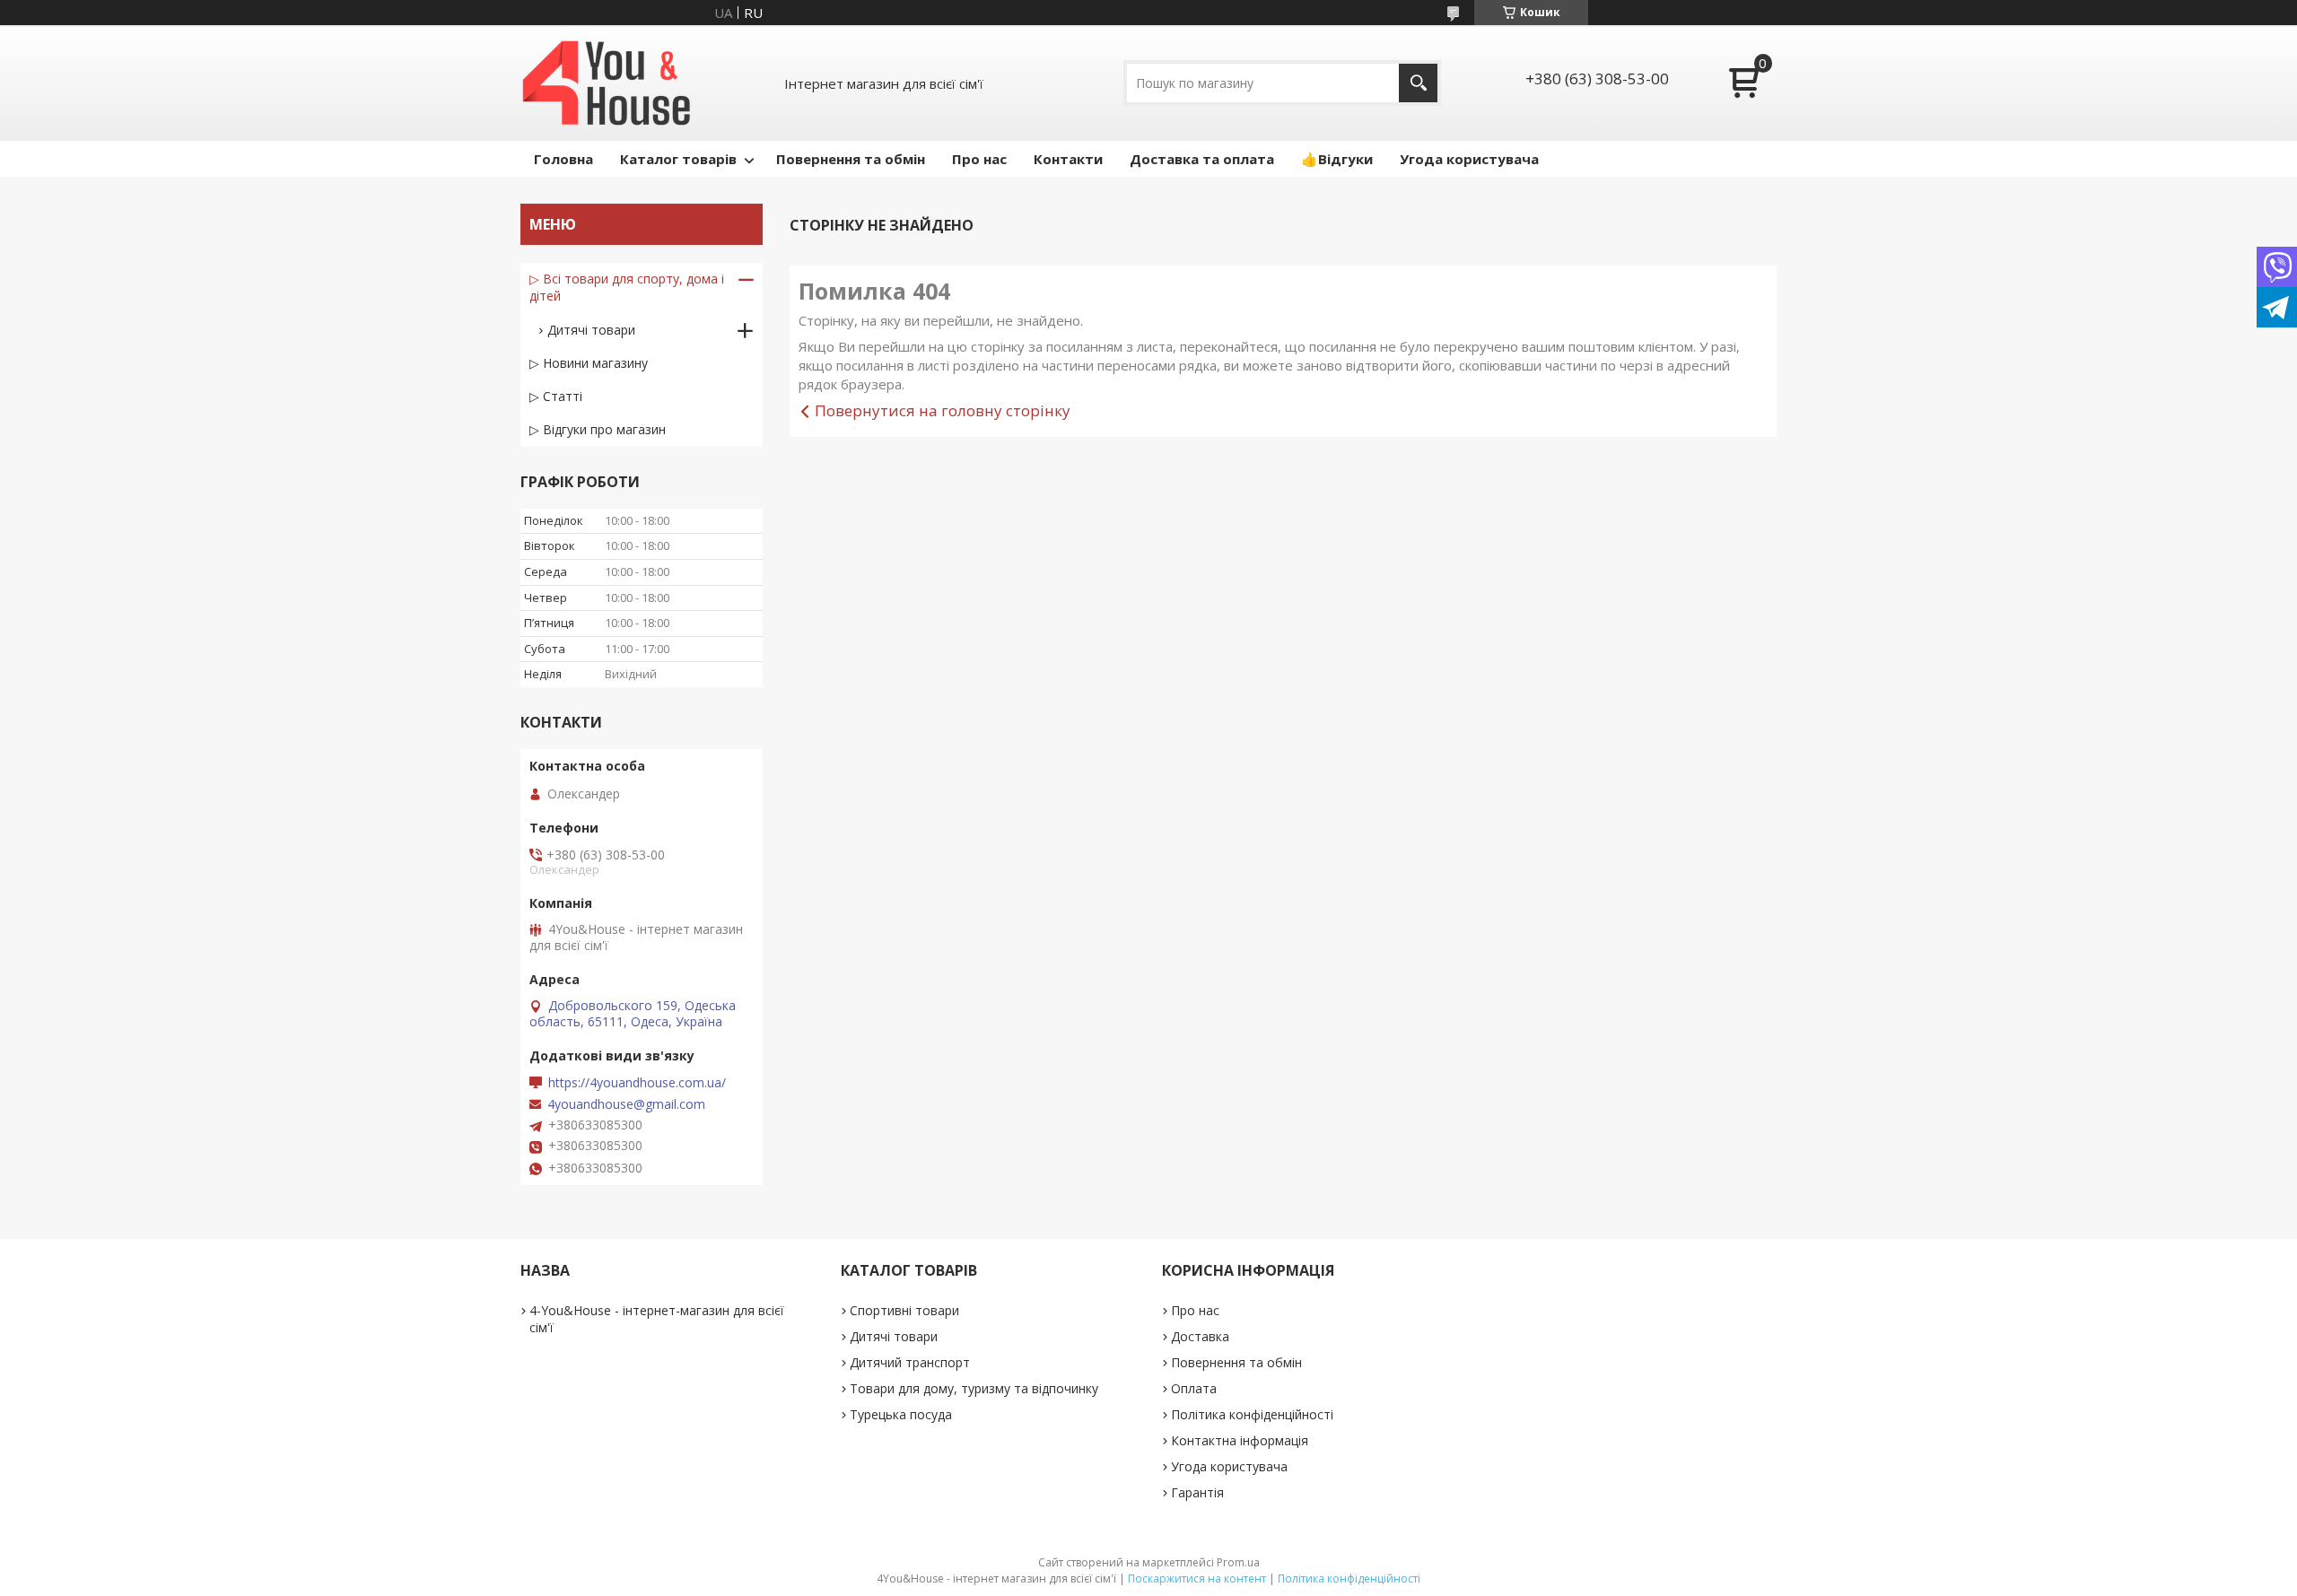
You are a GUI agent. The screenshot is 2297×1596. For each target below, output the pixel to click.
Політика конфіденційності (1252, 1414)
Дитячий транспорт (910, 1362)
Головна (563, 159)
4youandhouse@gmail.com (626, 1104)
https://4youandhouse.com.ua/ (637, 1083)
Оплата (1194, 1388)
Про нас (979, 159)
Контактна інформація (1240, 1440)
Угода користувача (1469, 159)
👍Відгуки (1337, 159)
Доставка (1200, 1336)
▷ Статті (556, 396)
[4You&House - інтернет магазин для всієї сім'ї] (607, 83)
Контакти (1068, 159)
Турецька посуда (901, 1414)
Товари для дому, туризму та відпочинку (974, 1388)
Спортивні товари (904, 1310)
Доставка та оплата (1202, 159)
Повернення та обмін (851, 159)
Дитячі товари (591, 330)
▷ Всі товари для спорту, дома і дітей (627, 287)
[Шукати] (1418, 83)
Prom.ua (1238, 1562)
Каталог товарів (678, 159)
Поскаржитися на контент (1197, 1579)
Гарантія (1197, 1492)
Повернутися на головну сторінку (943, 410)
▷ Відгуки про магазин (598, 429)
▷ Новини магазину (589, 363)
